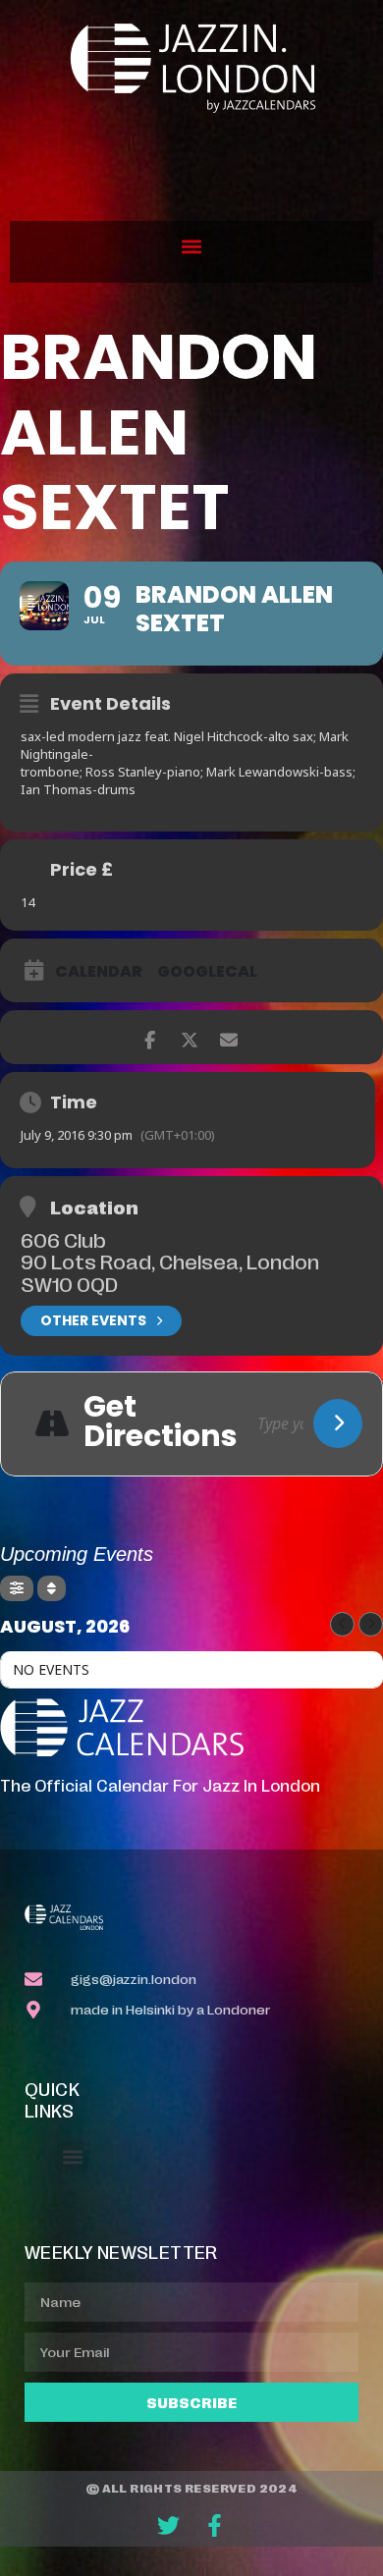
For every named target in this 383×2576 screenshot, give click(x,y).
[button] (192, 247)
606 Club (63, 1239)
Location (94, 1207)
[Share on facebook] (150, 1037)
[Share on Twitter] (189, 1037)
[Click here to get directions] (338, 1423)
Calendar (99, 972)
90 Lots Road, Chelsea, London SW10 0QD (170, 1271)
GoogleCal (207, 972)
